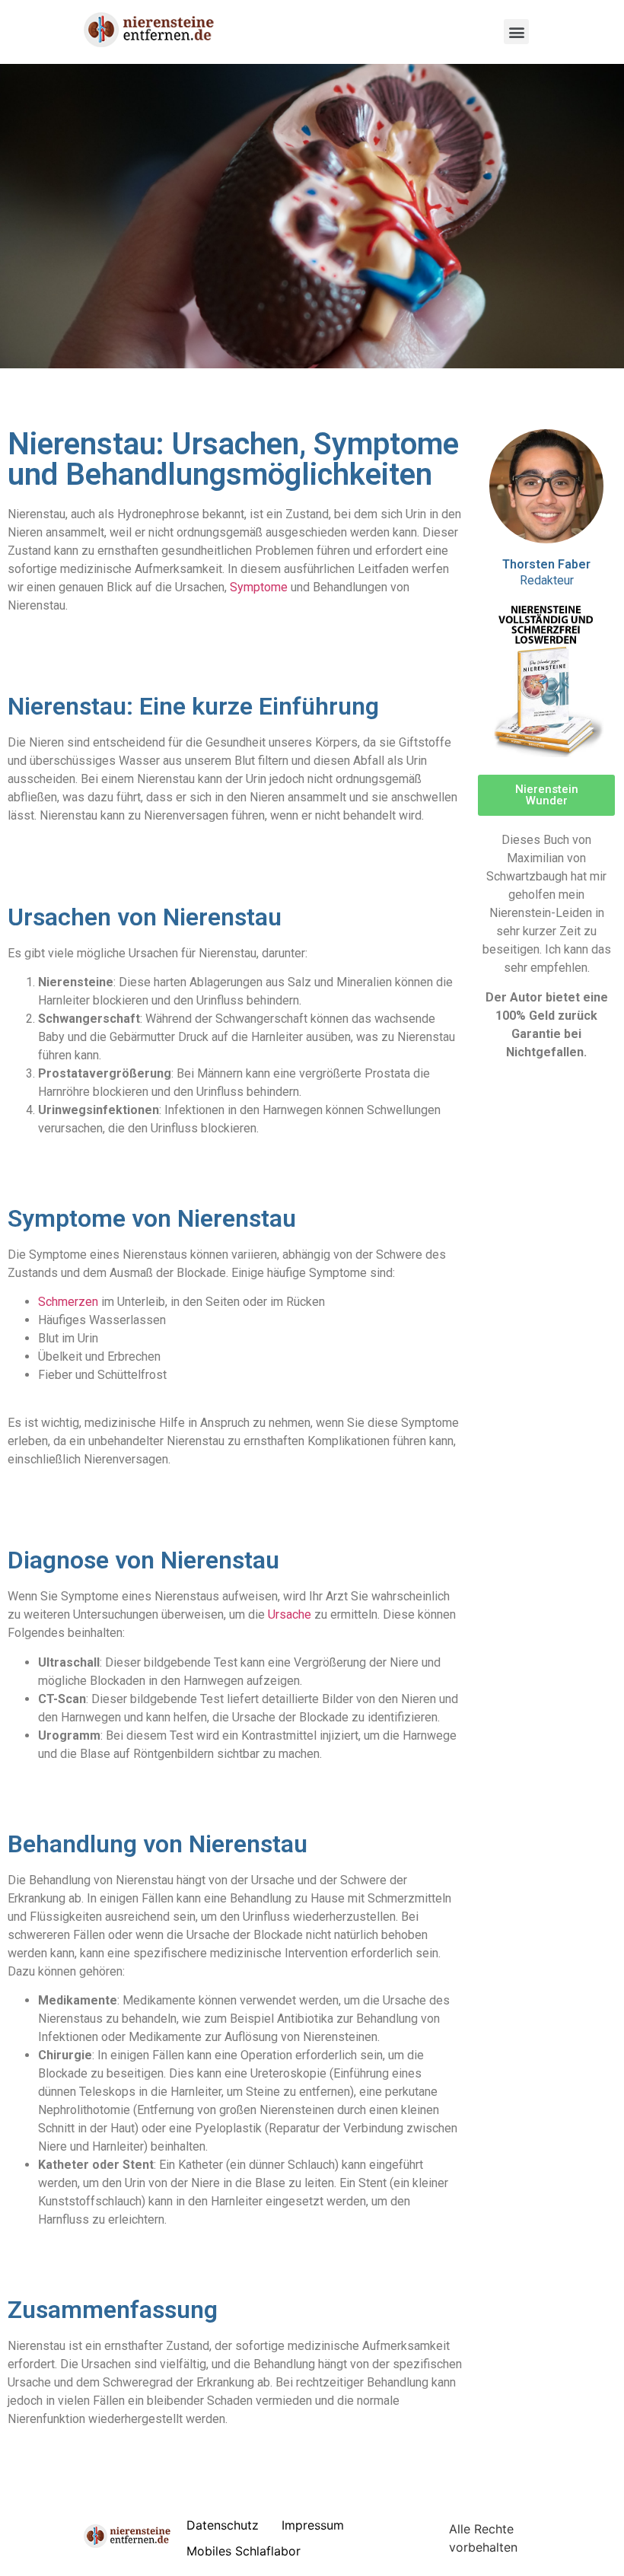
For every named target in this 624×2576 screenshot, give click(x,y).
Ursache (290, 1614)
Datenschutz (223, 2525)
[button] (516, 32)
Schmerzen (68, 1302)
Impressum (313, 2525)
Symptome (259, 587)
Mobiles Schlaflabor (244, 2551)
